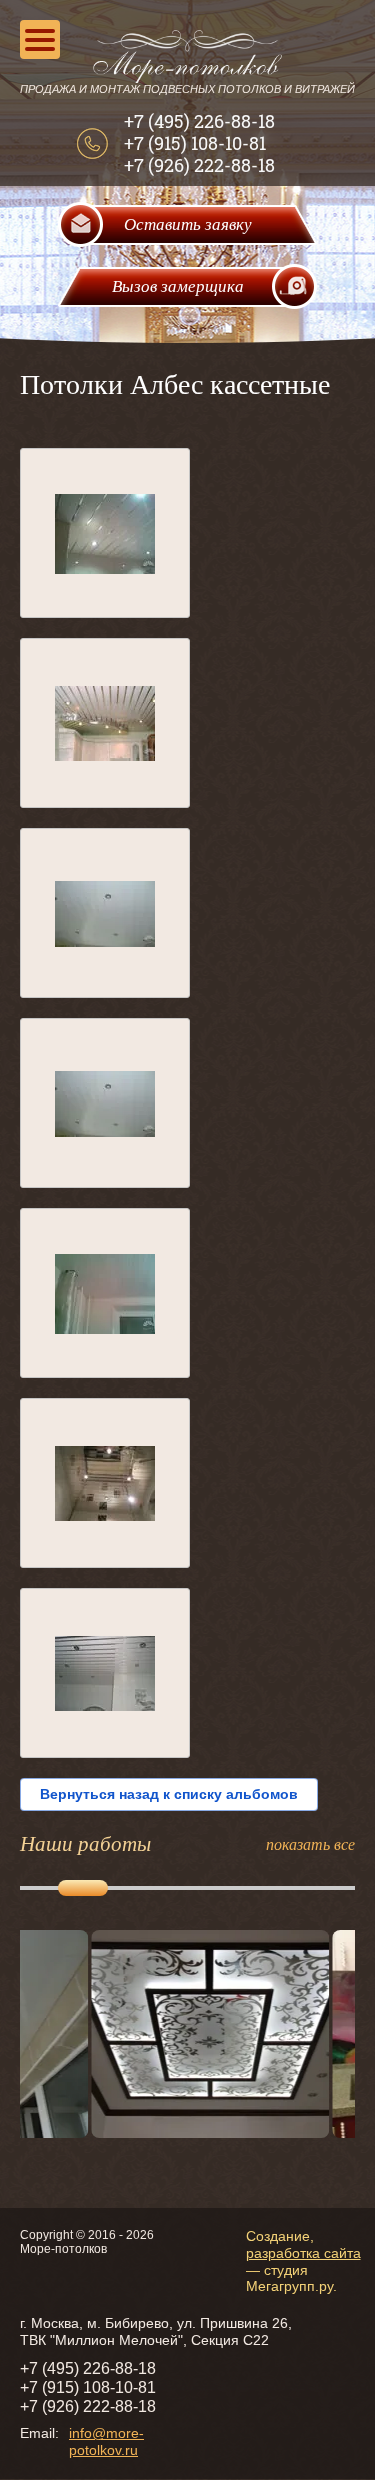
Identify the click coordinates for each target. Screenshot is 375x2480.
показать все (310, 1843)
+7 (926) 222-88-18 (199, 165)
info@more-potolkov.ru (106, 2441)
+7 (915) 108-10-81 (195, 143)
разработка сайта (303, 2253)
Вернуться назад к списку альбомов (169, 1794)
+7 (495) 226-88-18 (199, 121)
